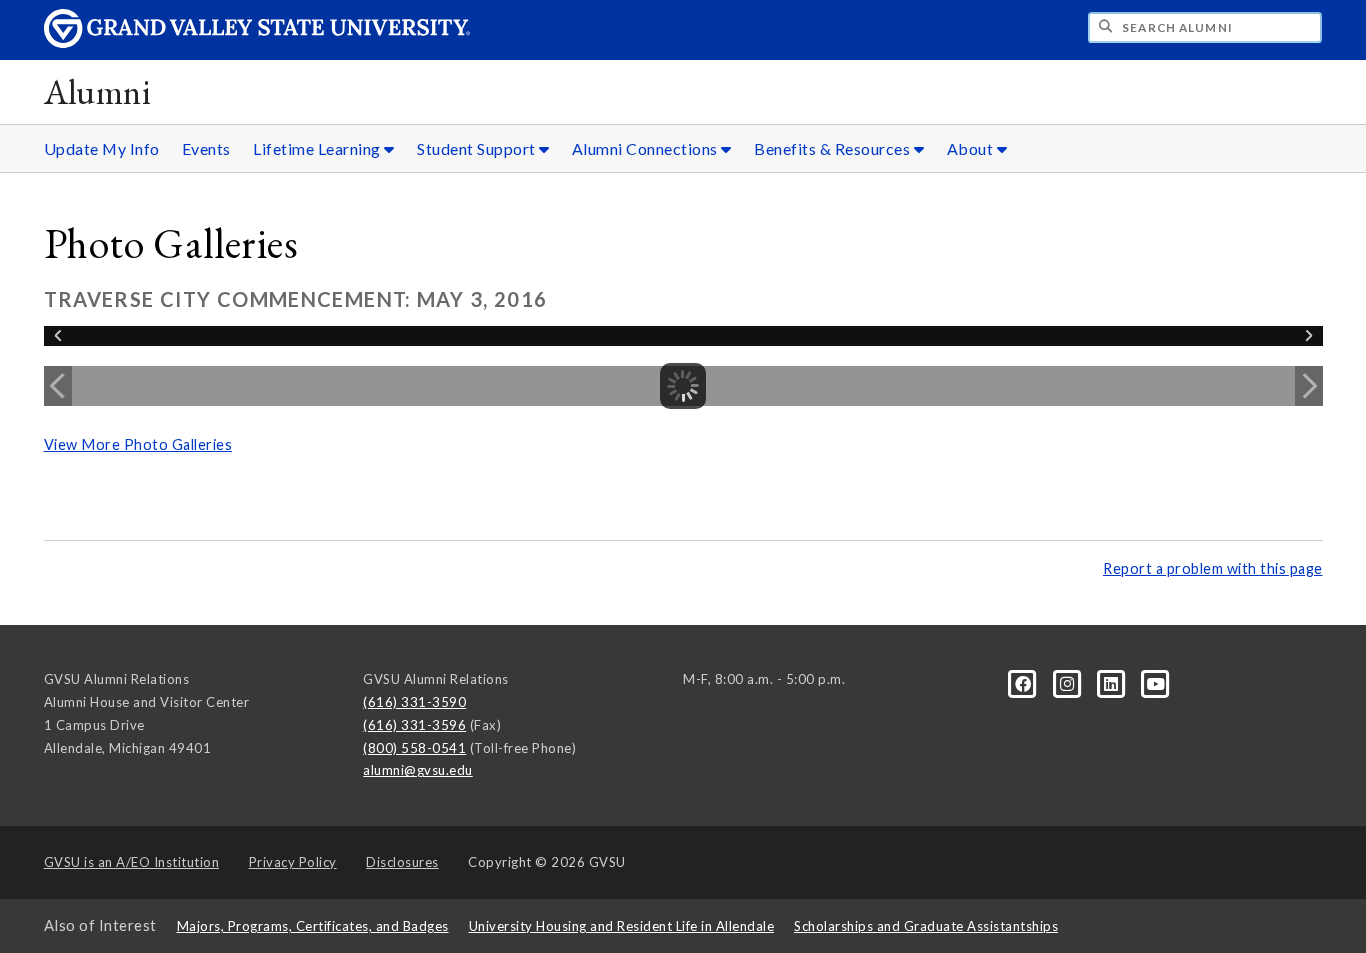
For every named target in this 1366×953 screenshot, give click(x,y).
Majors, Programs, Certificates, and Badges (313, 926)
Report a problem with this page (1213, 568)
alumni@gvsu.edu (418, 770)
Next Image (1309, 386)
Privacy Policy (293, 862)
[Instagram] (1069, 683)
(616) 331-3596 (414, 725)
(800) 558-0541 (414, 748)
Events (206, 148)
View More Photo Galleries (138, 444)
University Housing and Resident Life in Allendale (622, 926)
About (972, 148)
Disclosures (402, 862)
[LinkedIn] (1113, 683)
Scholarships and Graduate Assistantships (926, 926)
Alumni (98, 91)
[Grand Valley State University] (257, 42)
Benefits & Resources (834, 148)
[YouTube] (1156, 683)
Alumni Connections (647, 148)
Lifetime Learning (318, 148)
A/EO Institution (132, 862)
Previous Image (58, 386)
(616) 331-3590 (414, 702)
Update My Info (102, 148)
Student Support (478, 148)
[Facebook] (1025, 683)
